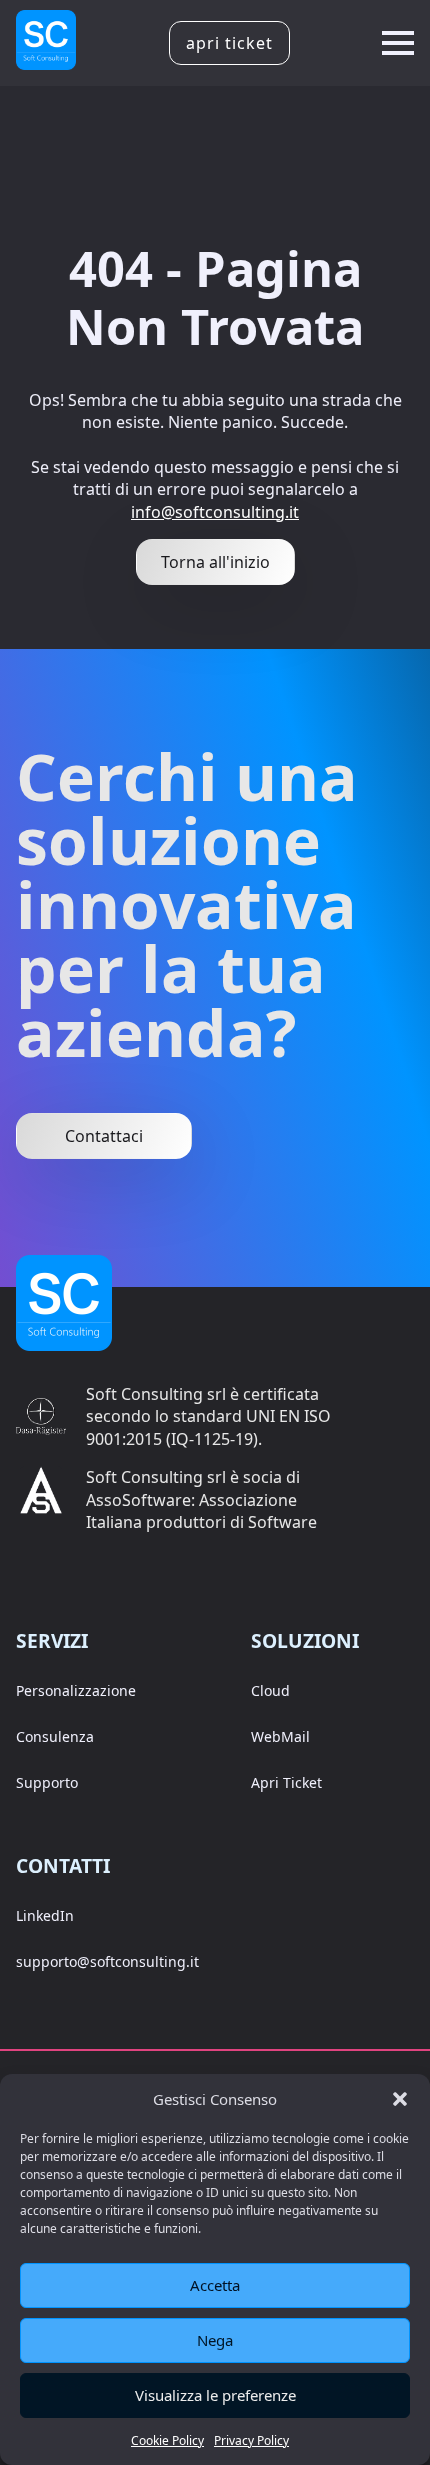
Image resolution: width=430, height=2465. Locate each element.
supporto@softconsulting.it (107, 1961)
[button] (400, 2099)
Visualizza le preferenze (215, 2395)
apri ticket (229, 43)
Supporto (47, 1782)
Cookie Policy (167, 2440)
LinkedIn (45, 1915)
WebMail (280, 1736)
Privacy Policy (251, 2440)
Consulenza (55, 1736)
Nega (215, 2340)
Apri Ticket (286, 1782)
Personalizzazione (76, 1690)
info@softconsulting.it (215, 512)
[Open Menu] (398, 43)
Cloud (270, 1690)
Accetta (215, 2285)
